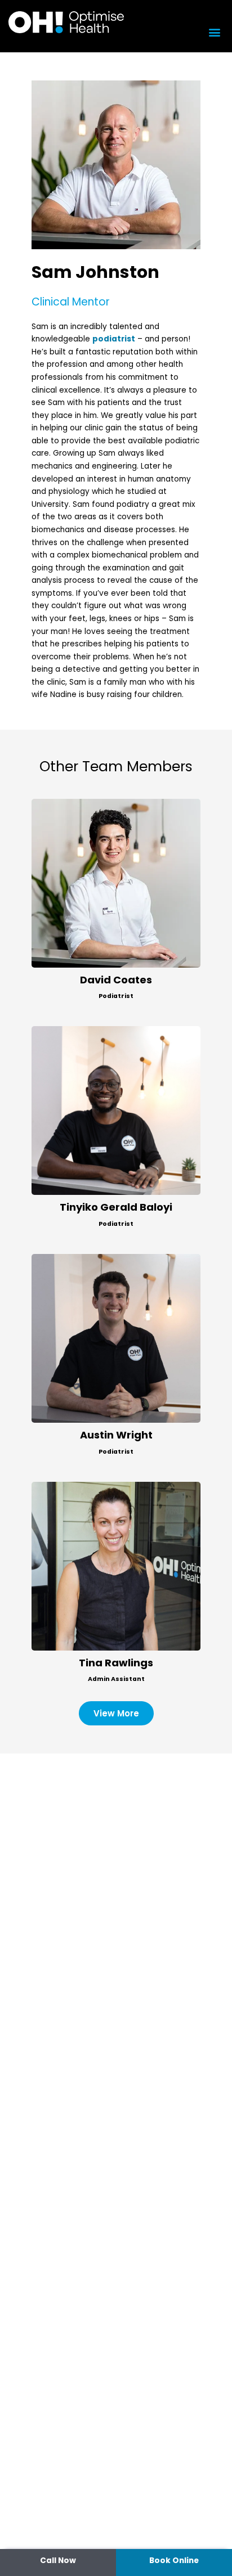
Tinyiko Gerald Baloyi (116, 1207)
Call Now (58, 2561)
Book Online (174, 2561)
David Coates (116, 980)
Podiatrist (116, 996)
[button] (214, 32)
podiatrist (114, 339)
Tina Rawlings (116, 1663)
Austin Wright (116, 1435)
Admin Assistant (116, 1679)
